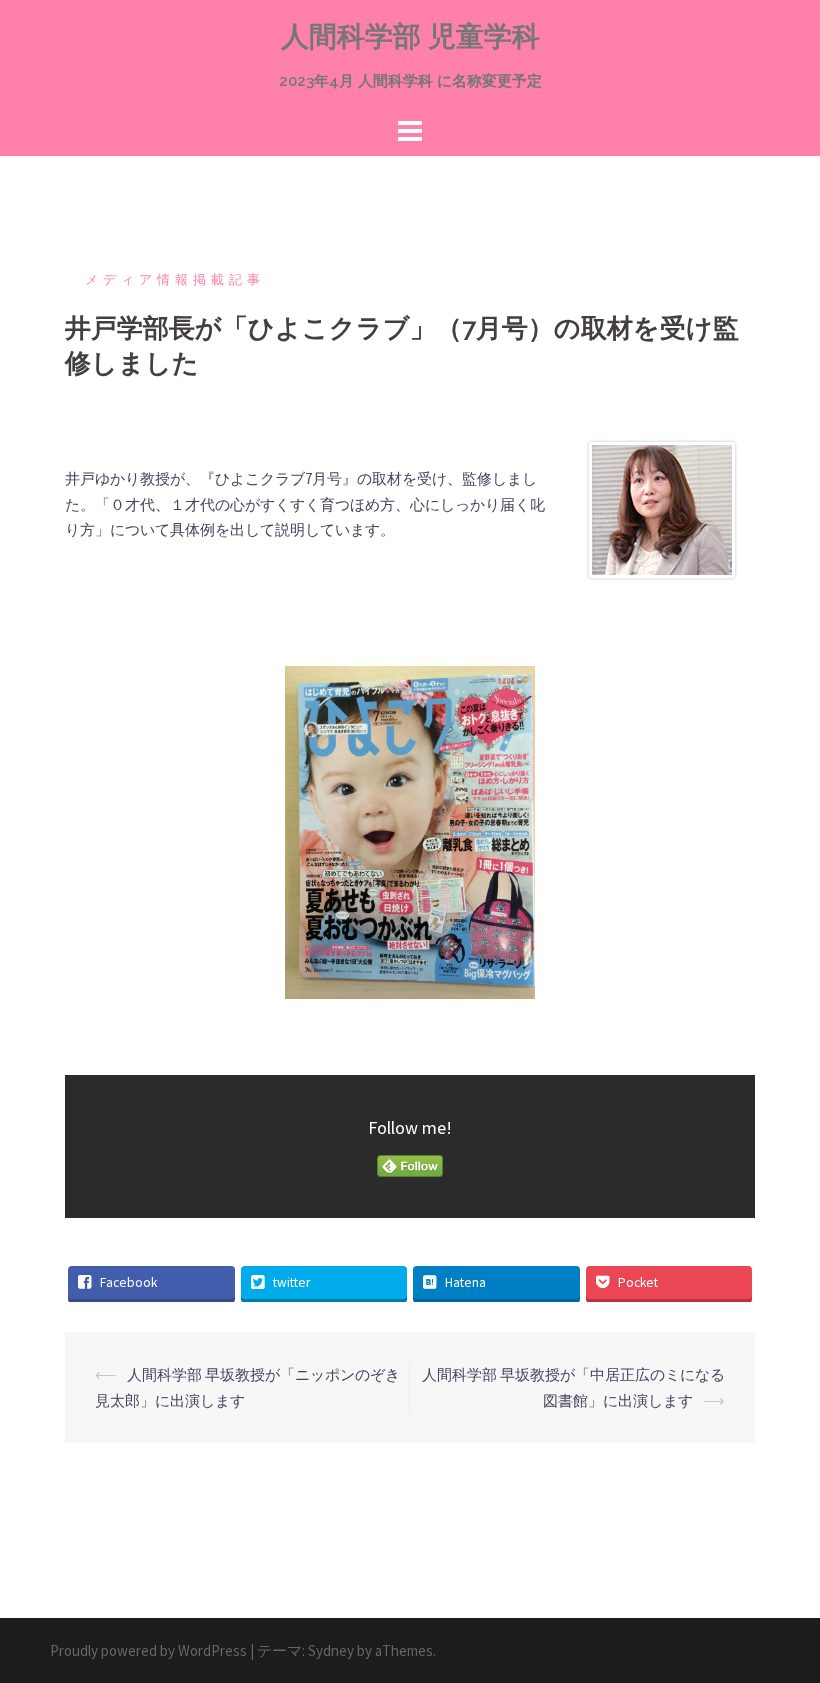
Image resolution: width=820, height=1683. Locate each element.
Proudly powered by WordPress (148, 1650)
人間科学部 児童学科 (410, 36)
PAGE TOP (780, 1615)
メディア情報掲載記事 (175, 279)
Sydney (331, 1650)
